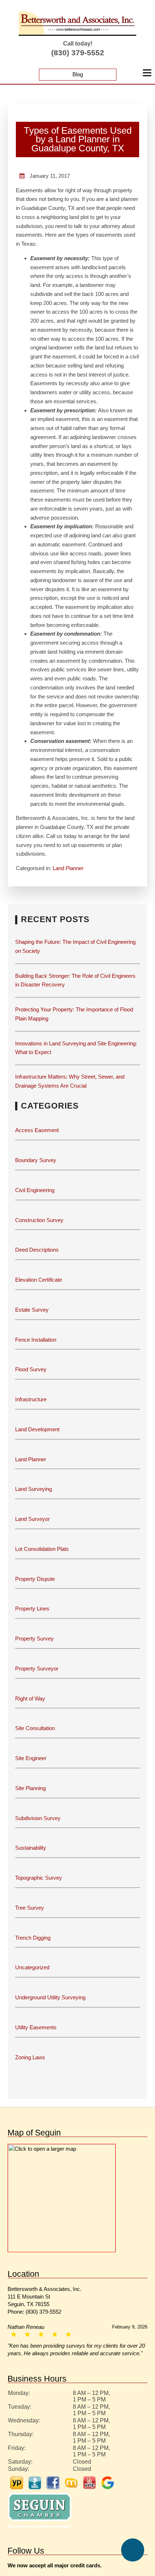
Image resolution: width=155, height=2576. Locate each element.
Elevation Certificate (40, 1271)
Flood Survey (31, 1361)
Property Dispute (36, 1570)
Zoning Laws (30, 2048)
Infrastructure (32, 1390)
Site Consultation (35, 1719)
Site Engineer (31, 1749)
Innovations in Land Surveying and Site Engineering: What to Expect (77, 1039)
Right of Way (31, 1689)
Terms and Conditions (112, 2569)
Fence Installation (36, 1331)
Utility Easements (36, 2018)
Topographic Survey (39, 1869)
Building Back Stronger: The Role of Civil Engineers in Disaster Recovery (75, 971)
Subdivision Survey (37, 1809)
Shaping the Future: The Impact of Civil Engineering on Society (77, 937)
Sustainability (31, 1839)
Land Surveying (34, 1480)
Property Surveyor (37, 1659)
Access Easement (36, 1121)
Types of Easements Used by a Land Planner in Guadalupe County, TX (78, 139)
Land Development (38, 1420)
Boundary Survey (35, 1151)
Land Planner (69, 859)
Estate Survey (32, 1301)
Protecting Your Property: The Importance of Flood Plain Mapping (76, 1005)
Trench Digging (33, 1929)
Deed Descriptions (37, 1241)
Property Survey (34, 1629)
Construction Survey (39, 1211)
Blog (78, 74)
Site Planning (30, 1779)
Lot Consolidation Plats (43, 1540)
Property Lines (32, 1600)
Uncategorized (33, 1959)
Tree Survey (29, 1899)
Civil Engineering (34, 1181)
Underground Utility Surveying (51, 1988)
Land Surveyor (33, 1510)
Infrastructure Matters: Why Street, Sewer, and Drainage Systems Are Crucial (72, 1072)
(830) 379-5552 (78, 53)
